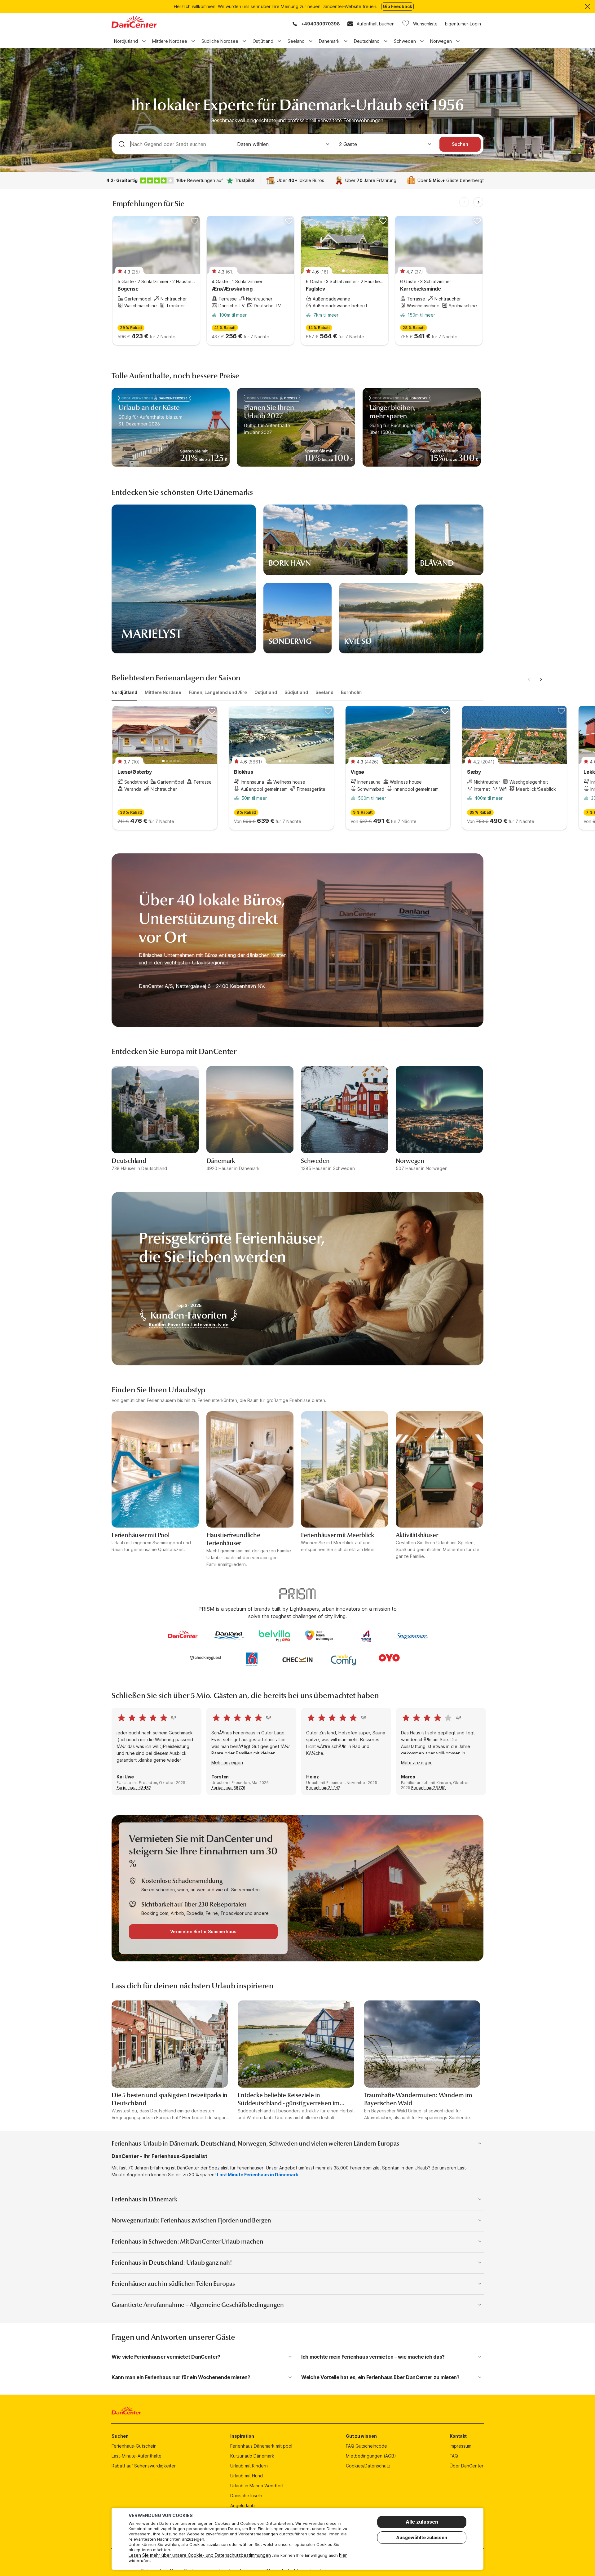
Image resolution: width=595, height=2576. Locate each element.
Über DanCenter (467, 2466)
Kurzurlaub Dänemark (252, 2456)
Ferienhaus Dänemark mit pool (261, 2446)
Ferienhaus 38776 (228, 1788)
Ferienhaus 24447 (323, 1788)
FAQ (454, 2456)
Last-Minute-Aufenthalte (137, 2456)
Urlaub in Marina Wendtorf (257, 2486)
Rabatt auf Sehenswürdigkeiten (144, 2466)
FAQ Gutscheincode (366, 2446)
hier (343, 2555)
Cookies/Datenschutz (368, 2466)
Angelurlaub (242, 2505)
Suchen (460, 144)
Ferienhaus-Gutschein (134, 2446)
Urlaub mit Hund (247, 2476)
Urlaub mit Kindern (249, 2466)
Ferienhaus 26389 (428, 1788)
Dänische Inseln (246, 2496)
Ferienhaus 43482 (134, 1788)
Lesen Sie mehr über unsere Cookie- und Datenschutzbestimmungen (200, 2555)
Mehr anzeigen (227, 1762)
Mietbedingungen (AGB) (371, 2456)
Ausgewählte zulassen (422, 2537)
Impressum (461, 2446)
